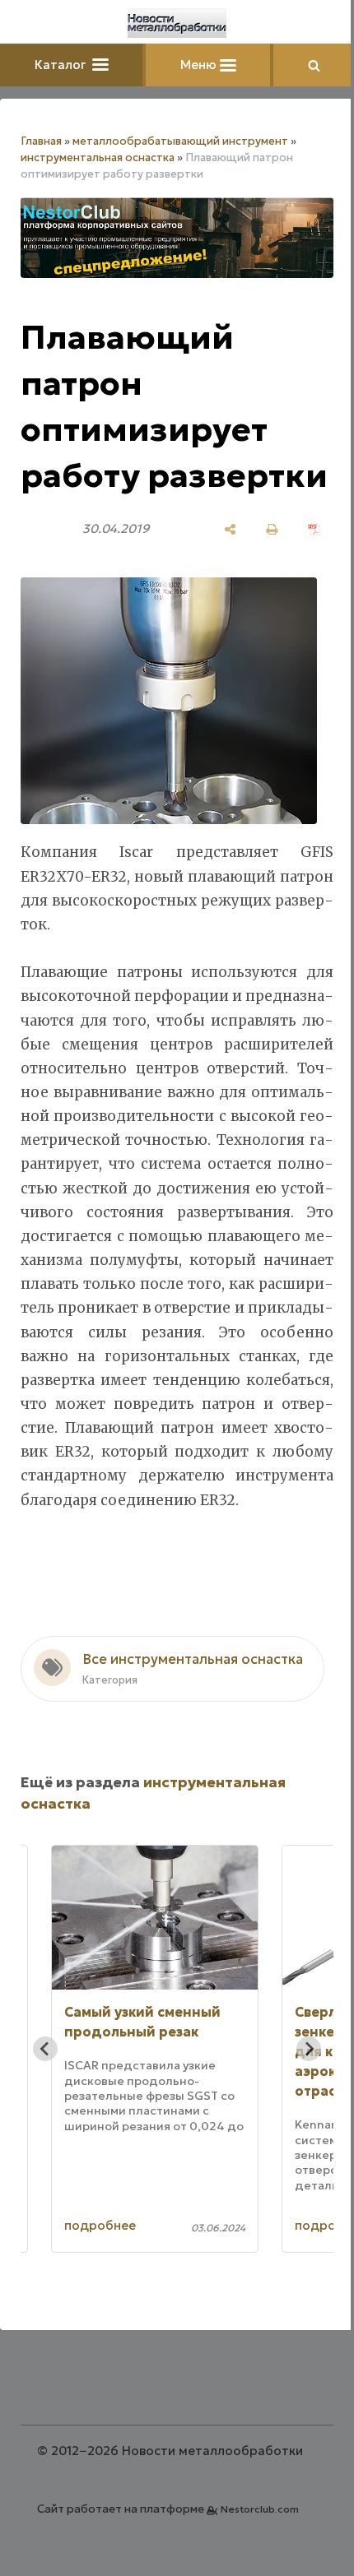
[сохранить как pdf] (314, 529)
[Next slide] (309, 2049)
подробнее (100, 2225)
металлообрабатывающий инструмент (180, 141)
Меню (200, 65)
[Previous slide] (45, 2049)
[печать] (272, 529)
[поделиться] (230, 529)
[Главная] (177, 23)
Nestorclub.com (260, 2509)
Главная (41, 141)
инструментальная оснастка (98, 158)
